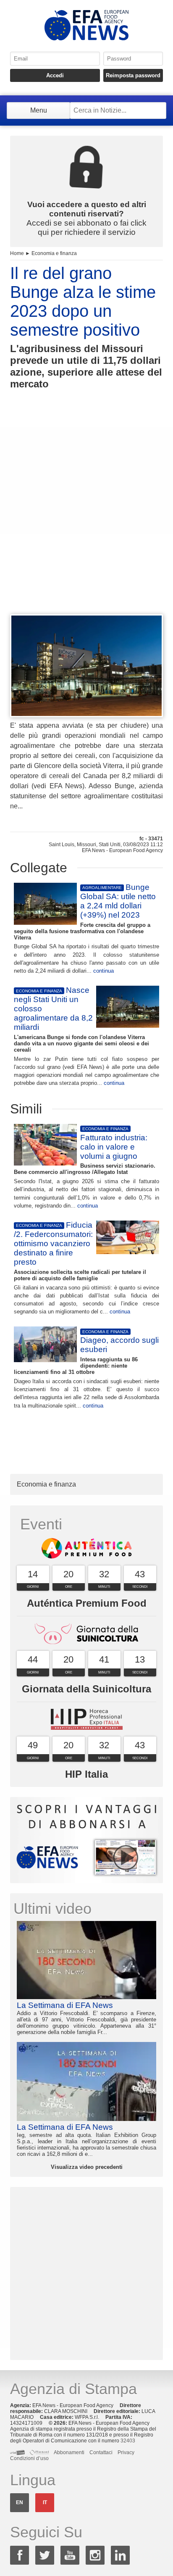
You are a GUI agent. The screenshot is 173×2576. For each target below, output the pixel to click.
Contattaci (101, 2452)
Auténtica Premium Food (87, 1603)
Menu (39, 110)
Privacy (126, 2452)
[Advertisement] (86, 517)
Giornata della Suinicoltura (86, 1689)
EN (20, 2502)
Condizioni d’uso (29, 2458)
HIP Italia (86, 1774)
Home (17, 253)
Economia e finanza (54, 253)
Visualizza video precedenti (87, 2167)
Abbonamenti (69, 2452)
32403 (128, 2441)
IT (45, 2502)
